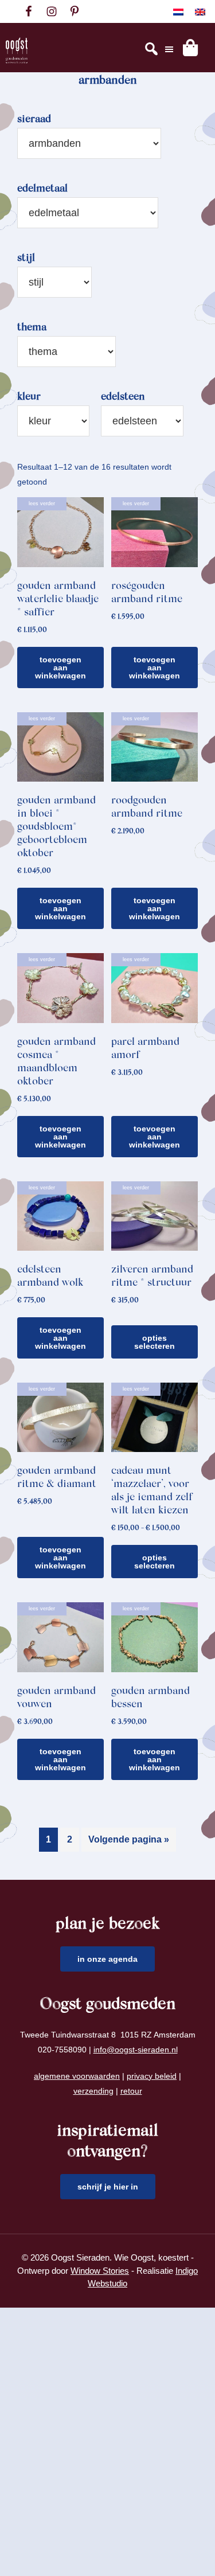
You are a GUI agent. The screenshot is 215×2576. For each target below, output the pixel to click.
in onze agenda (107, 1959)
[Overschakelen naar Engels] (200, 12)
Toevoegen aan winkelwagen (60, 668)
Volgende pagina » (129, 1839)
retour (131, 2091)
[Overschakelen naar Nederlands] (178, 12)
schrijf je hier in (108, 2187)
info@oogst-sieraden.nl (136, 2050)
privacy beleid (152, 2076)
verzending (93, 2091)
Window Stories (100, 2271)
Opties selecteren (155, 1342)
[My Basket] (190, 48)
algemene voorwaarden (77, 2076)
